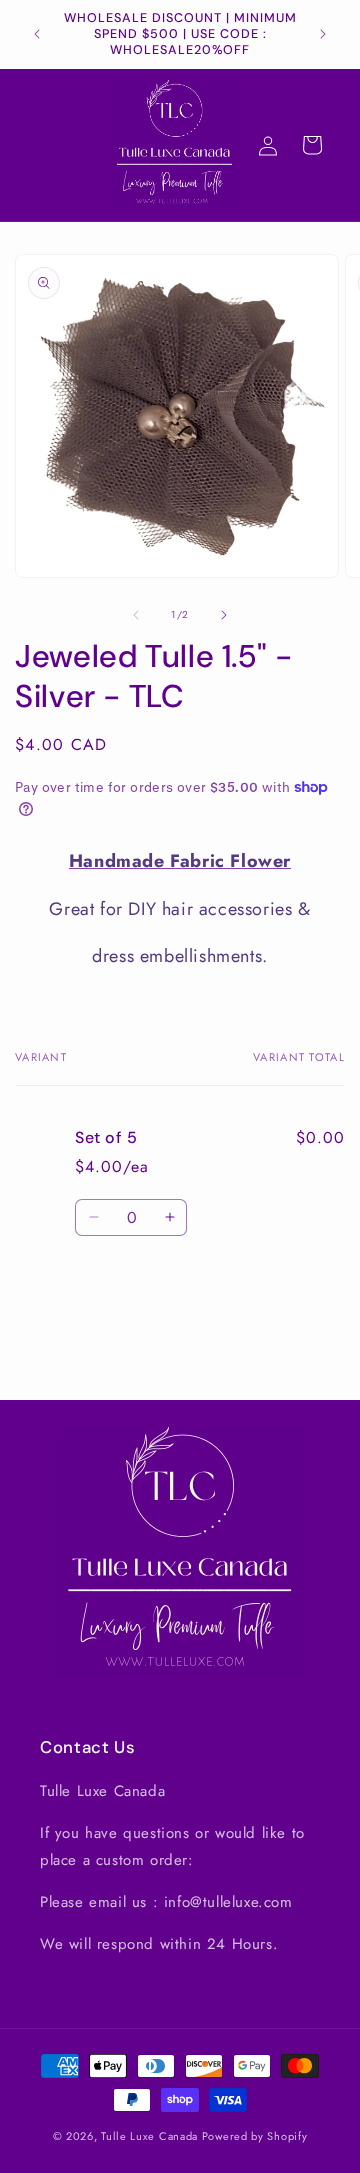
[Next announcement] (323, 34)
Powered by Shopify (255, 2136)
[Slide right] (224, 615)
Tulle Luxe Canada (149, 2136)
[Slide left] (136, 615)
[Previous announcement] (37, 34)
